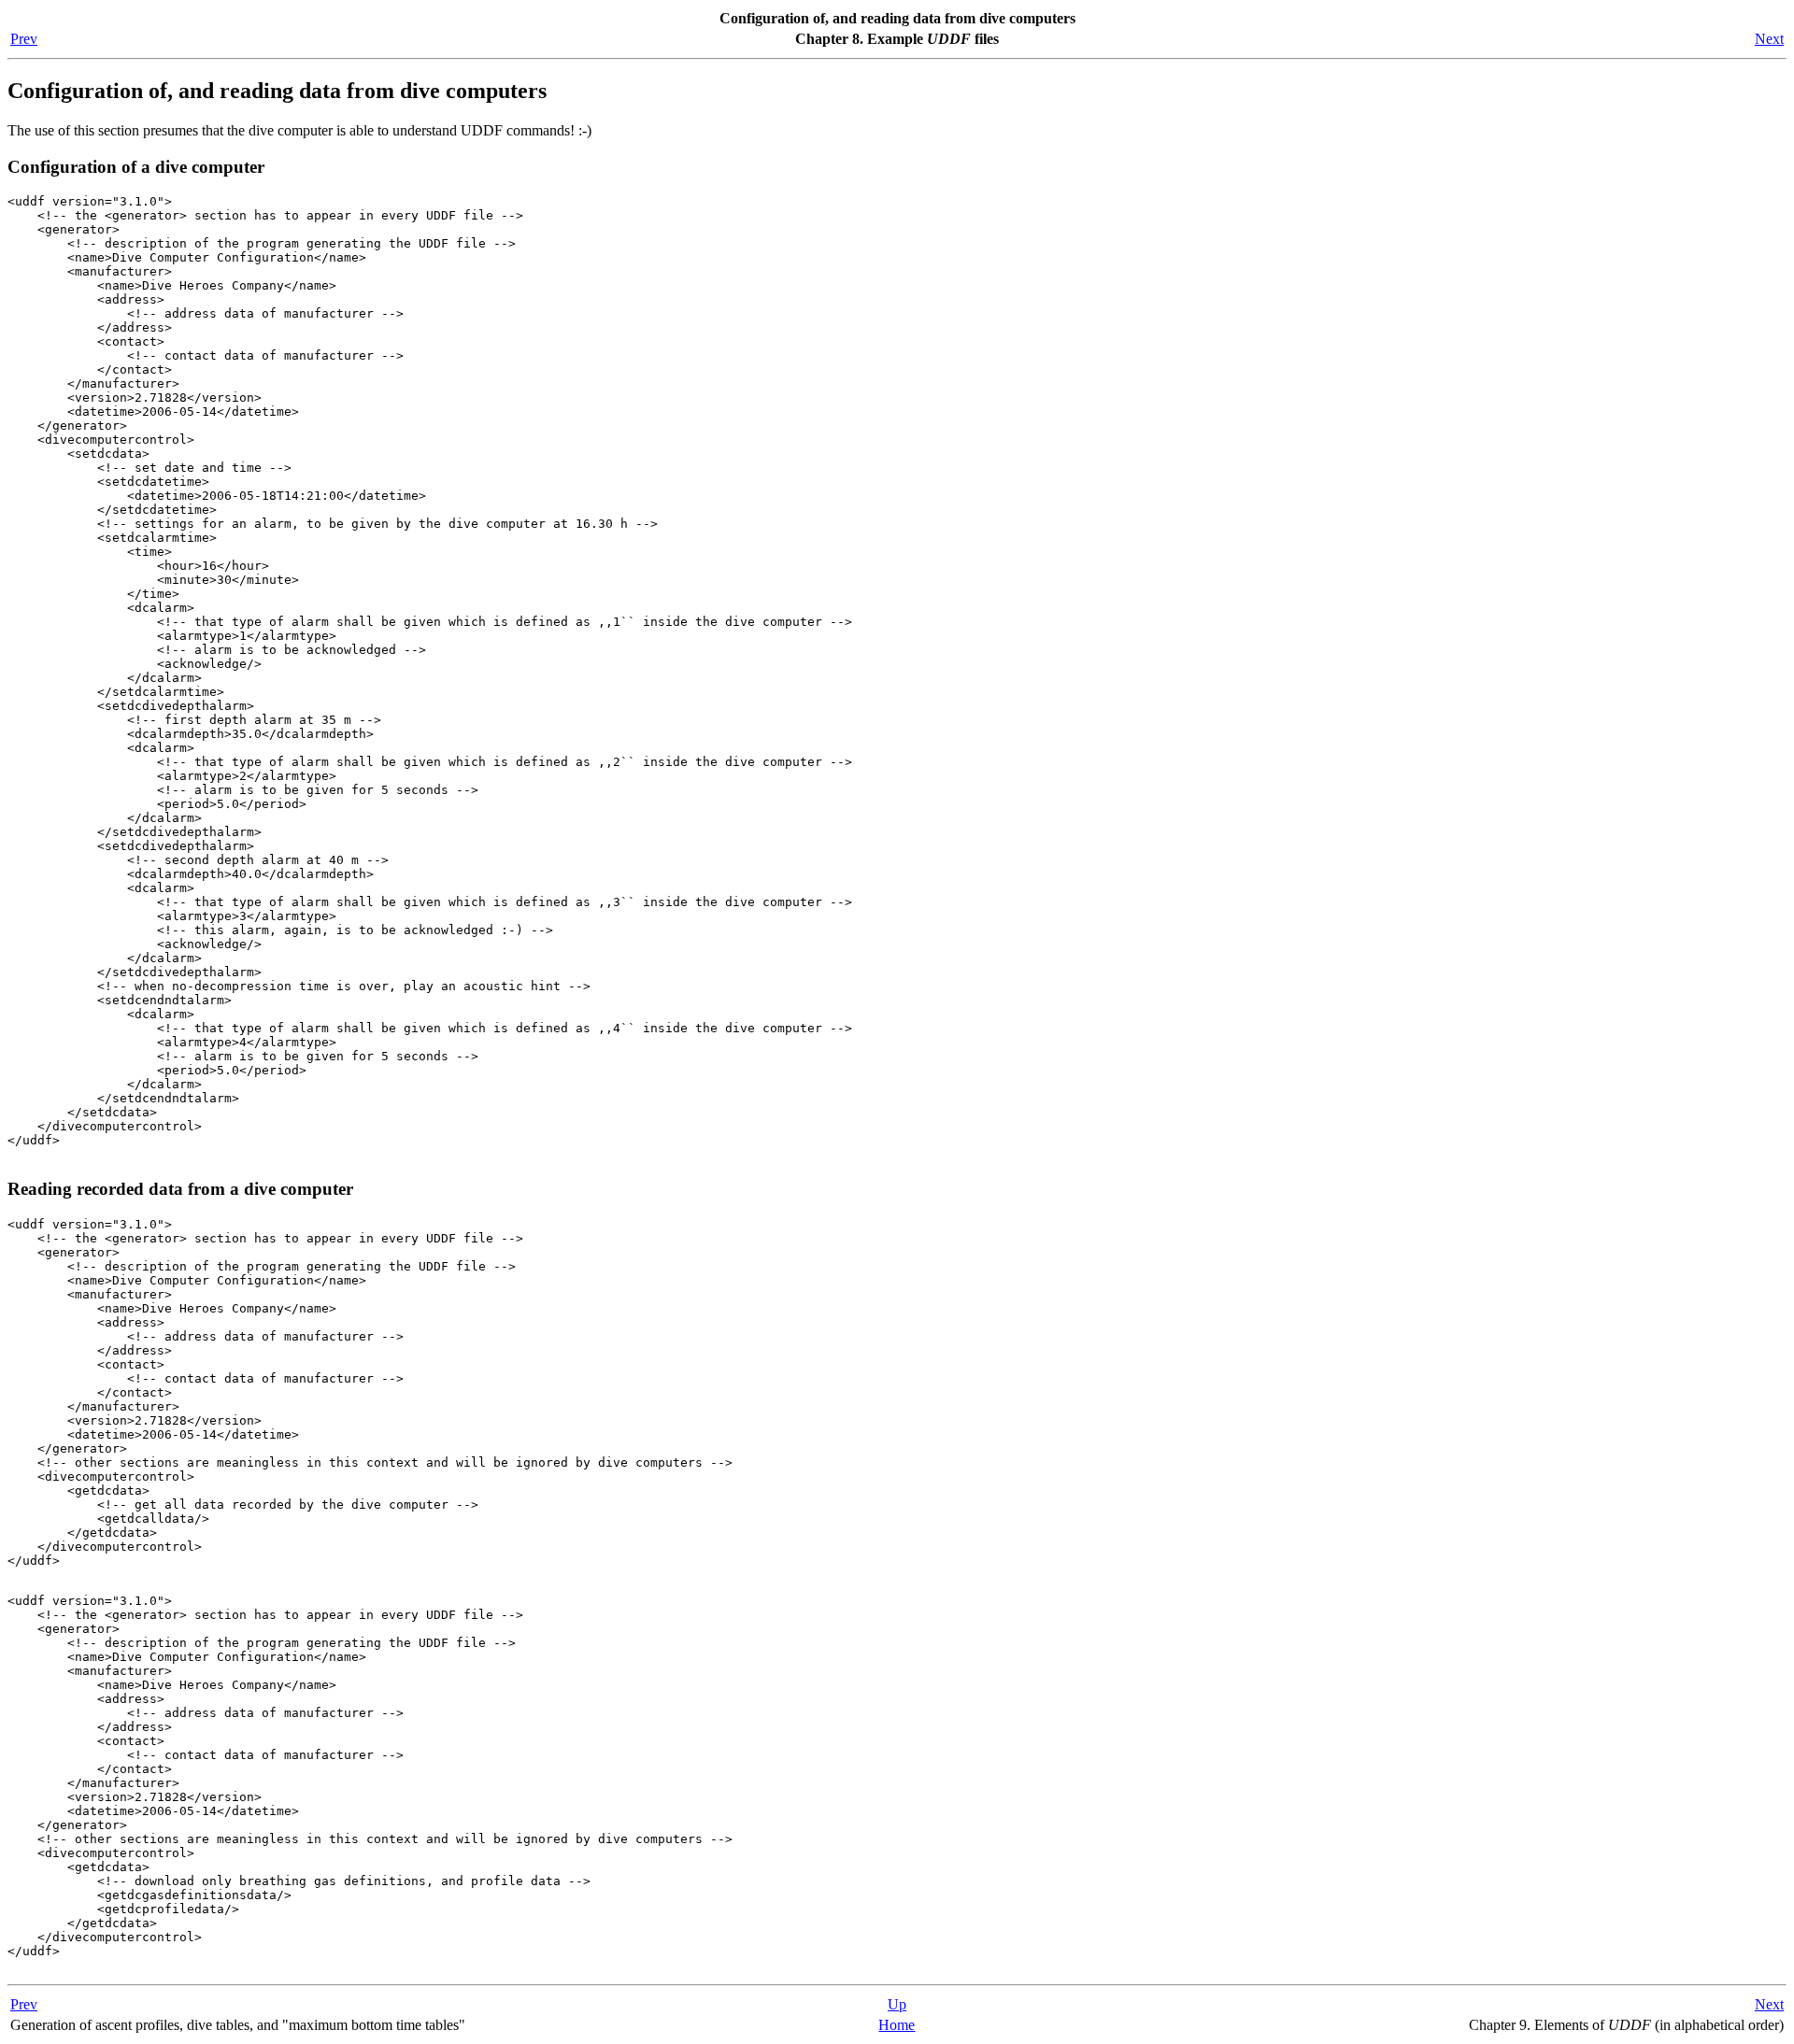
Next (1769, 39)
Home (897, 2025)
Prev (24, 39)
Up (897, 2004)
